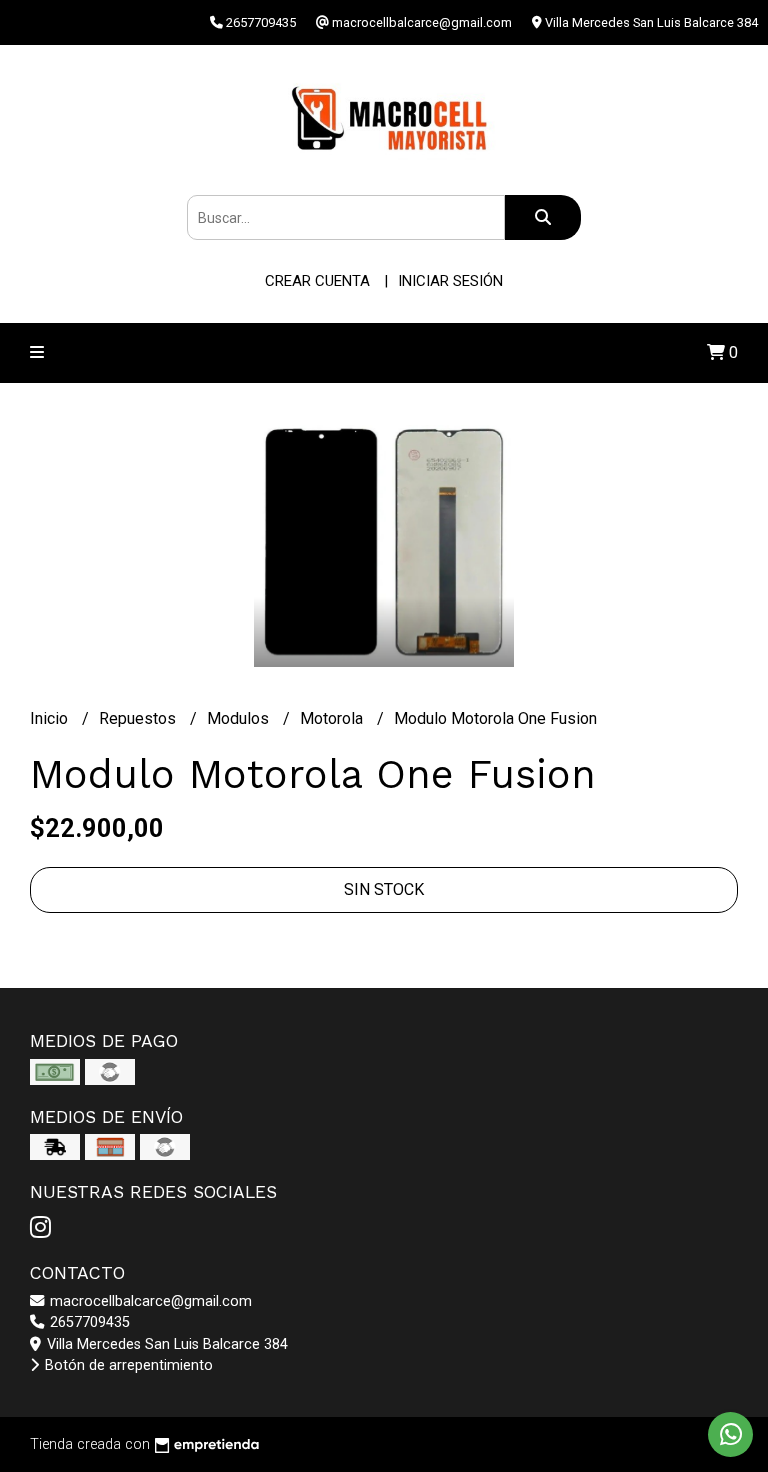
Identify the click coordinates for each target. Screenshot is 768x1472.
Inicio (51, 718)
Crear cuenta (317, 281)
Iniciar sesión (450, 281)
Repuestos (139, 718)
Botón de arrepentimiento (127, 1365)
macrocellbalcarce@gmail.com (149, 1301)
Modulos (240, 718)
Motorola (333, 718)
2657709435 (88, 1322)
